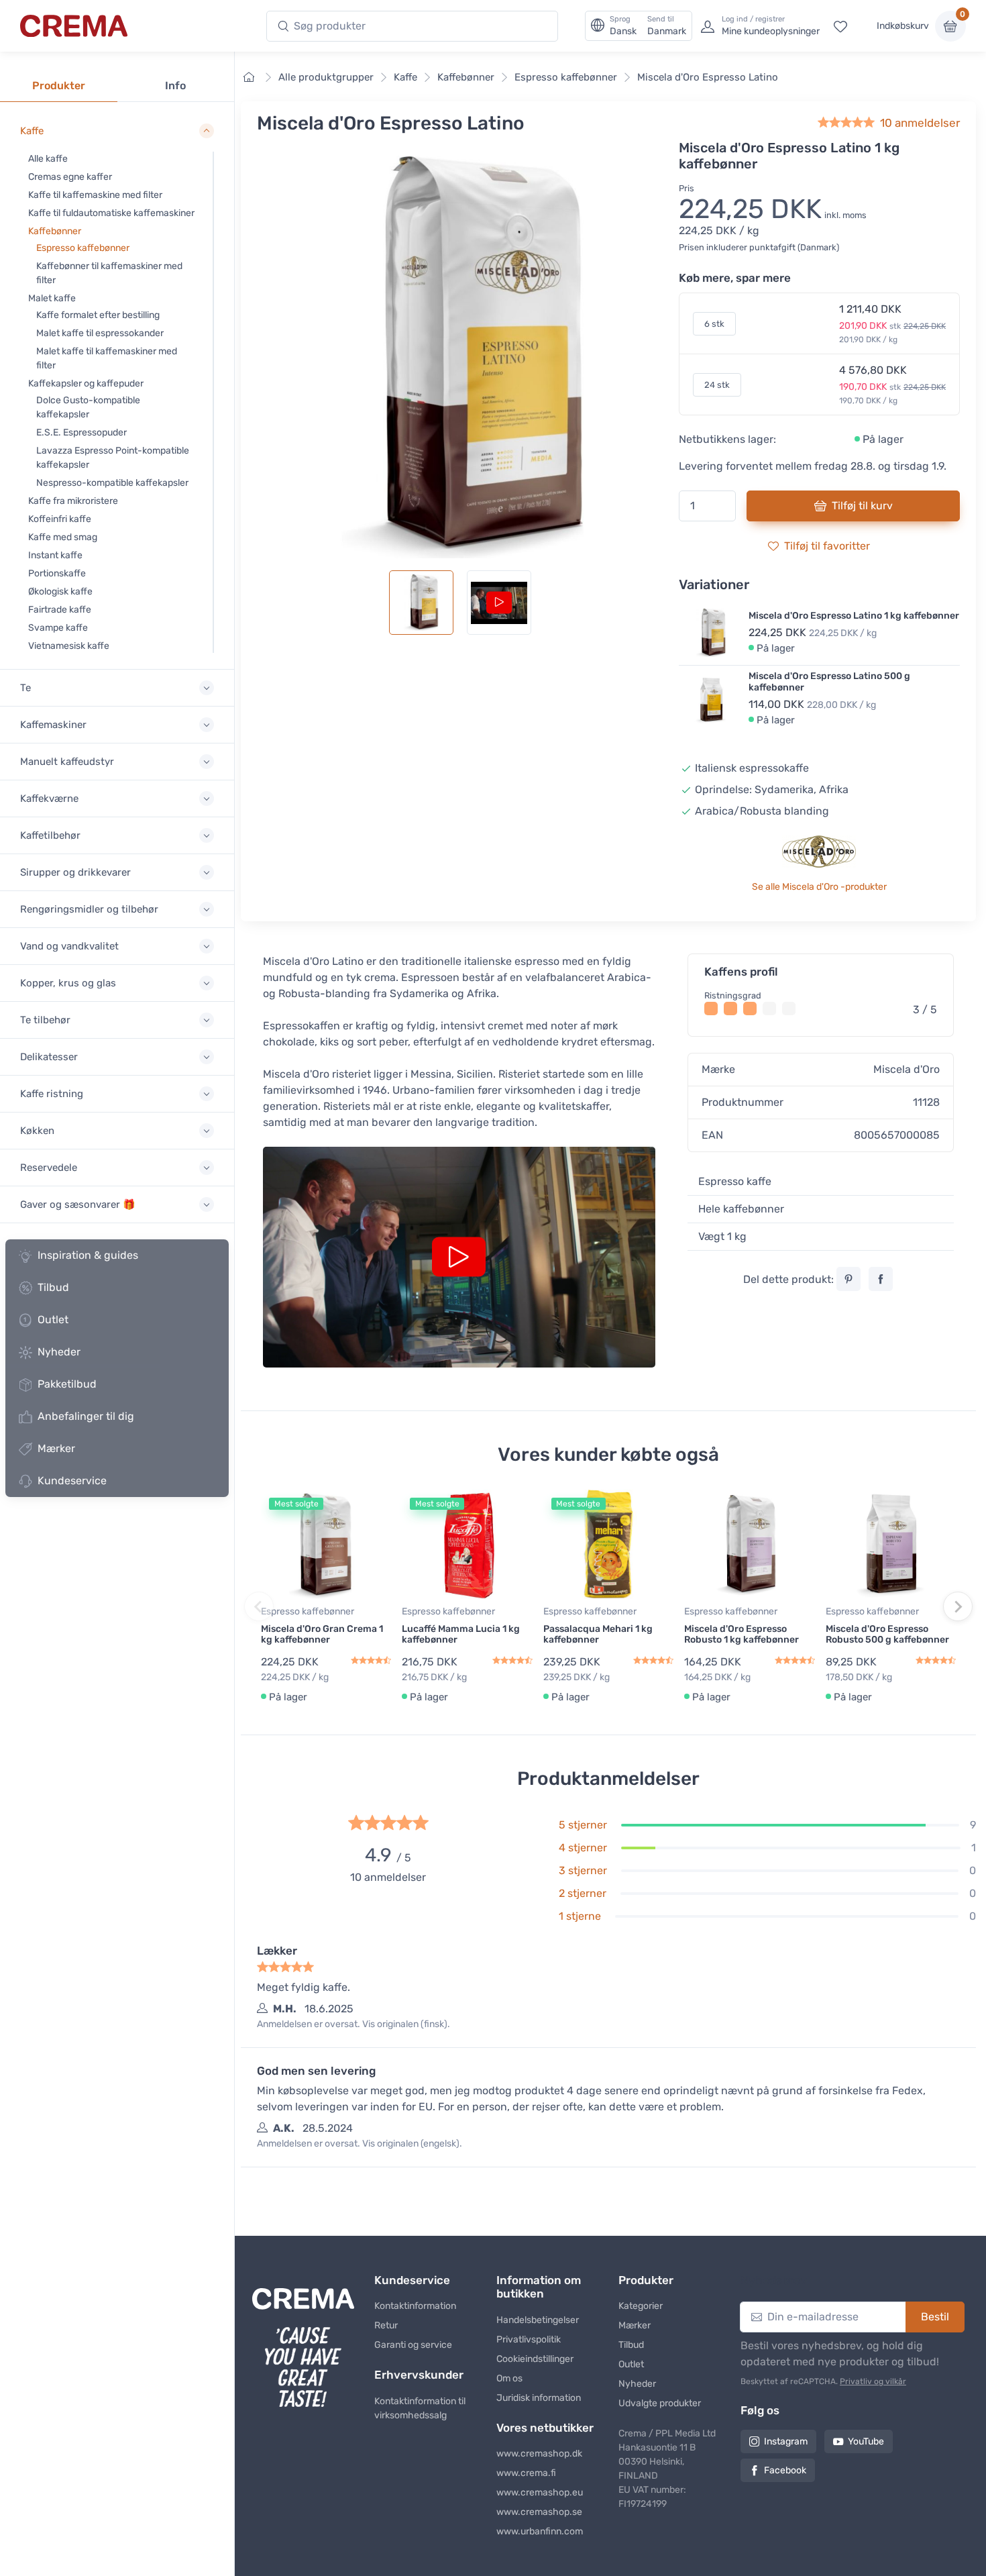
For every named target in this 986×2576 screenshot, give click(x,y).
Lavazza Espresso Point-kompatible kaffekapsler (113, 458)
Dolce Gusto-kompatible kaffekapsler (88, 407)
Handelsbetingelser (538, 2320)
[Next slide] (958, 1606)
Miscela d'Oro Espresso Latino (708, 77)
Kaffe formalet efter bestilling (98, 315)
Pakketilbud (67, 1384)
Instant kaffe (55, 555)
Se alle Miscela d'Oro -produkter (819, 887)
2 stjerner (583, 1893)
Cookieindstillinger (535, 2359)
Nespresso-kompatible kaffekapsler (112, 483)
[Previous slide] (259, 1606)
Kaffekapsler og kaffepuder (86, 383)
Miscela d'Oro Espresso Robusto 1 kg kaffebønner (742, 1635)
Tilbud (53, 1287)
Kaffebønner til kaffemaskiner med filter (109, 273)
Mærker (56, 1448)
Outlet (53, 1320)
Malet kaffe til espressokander (100, 333)
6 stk (714, 324)
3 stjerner (583, 1870)
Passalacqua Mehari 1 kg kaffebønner (598, 1635)
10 (920, 123)
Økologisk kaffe (60, 591)
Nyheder (59, 1352)
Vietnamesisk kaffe (69, 646)
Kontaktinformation (415, 2306)
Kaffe (405, 77)
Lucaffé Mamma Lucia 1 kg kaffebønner (461, 1635)
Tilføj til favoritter (827, 546)
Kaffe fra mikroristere (73, 501)
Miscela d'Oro (907, 1069)
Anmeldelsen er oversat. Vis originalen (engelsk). (360, 2144)
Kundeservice (72, 1481)
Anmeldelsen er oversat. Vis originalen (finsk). (353, 2024)
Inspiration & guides (88, 1255)
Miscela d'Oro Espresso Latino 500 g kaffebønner (829, 682)
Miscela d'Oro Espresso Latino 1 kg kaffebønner (854, 616)
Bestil (935, 2317)
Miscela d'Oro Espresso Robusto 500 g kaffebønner (887, 1635)
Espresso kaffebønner (83, 248)
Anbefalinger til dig (86, 1416)
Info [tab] (175, 86)
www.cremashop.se (539, 2512)
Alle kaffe (48, 159)
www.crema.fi (526, 2473)
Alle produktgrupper (326, 77)
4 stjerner (583, 1848)
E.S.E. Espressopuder (81, 432)
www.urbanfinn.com (540, 2531)
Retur (386, 2325)
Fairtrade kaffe (60, 610)
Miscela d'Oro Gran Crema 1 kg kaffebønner (322, 1635)
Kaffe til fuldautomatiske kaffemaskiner (111, 213)
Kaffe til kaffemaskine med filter (95, 195)
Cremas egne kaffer (70, 177)
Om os (509, 2378)
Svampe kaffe (58, 628)
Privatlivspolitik (529, 2339)
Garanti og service (413, 2345)
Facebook (785, 2470)
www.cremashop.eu (540, 2492)
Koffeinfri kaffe (60, 519)
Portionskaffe (57, 573)
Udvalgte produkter (660, 2403)
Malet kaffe (52, 298)
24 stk (717, 385)
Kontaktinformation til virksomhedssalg (420, 2408)
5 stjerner (583, 1825)
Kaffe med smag (63, 537)
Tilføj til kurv (862, 506)
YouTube (866, 2441)
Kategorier (641, 2306)
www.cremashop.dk (539, 2454)
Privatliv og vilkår (873, 2381)
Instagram (786, 2441)
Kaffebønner (55, 231)
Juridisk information (539, 2398)
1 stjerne (580, 1916)
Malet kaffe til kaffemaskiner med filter (107, 358)
